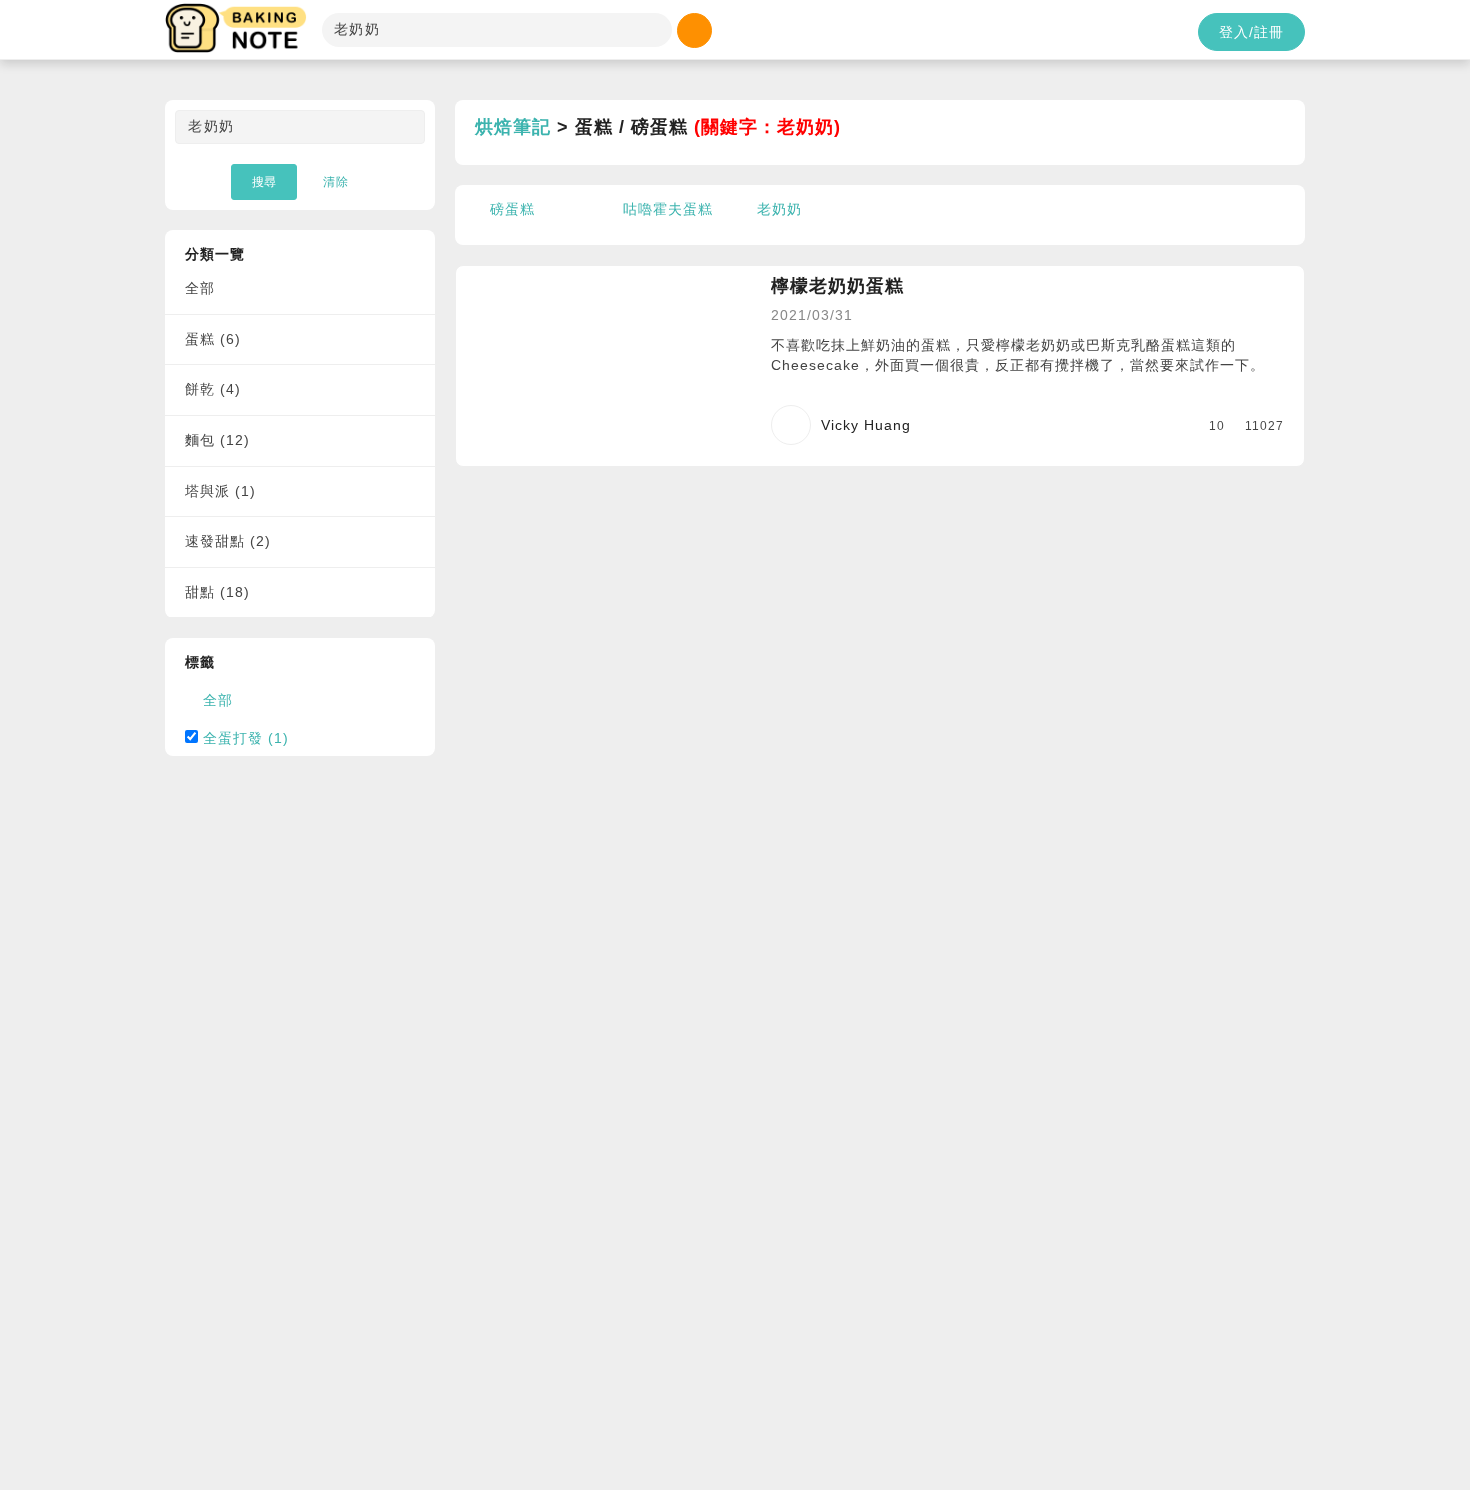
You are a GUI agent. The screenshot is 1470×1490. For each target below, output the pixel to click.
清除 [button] (336, 182)
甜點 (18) (217, 592)
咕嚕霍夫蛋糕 (668, 209)
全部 (200, 288)
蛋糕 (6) (213, 339)
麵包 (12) (217, 440)
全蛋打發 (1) (246, 738)
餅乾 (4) (213, 389)
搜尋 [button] (264, 182)
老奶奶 (779, 209)
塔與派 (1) (220, 491)
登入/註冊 (1251, 32)
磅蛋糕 (512, 209)
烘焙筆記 (513, 127)
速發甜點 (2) (228, 541)
